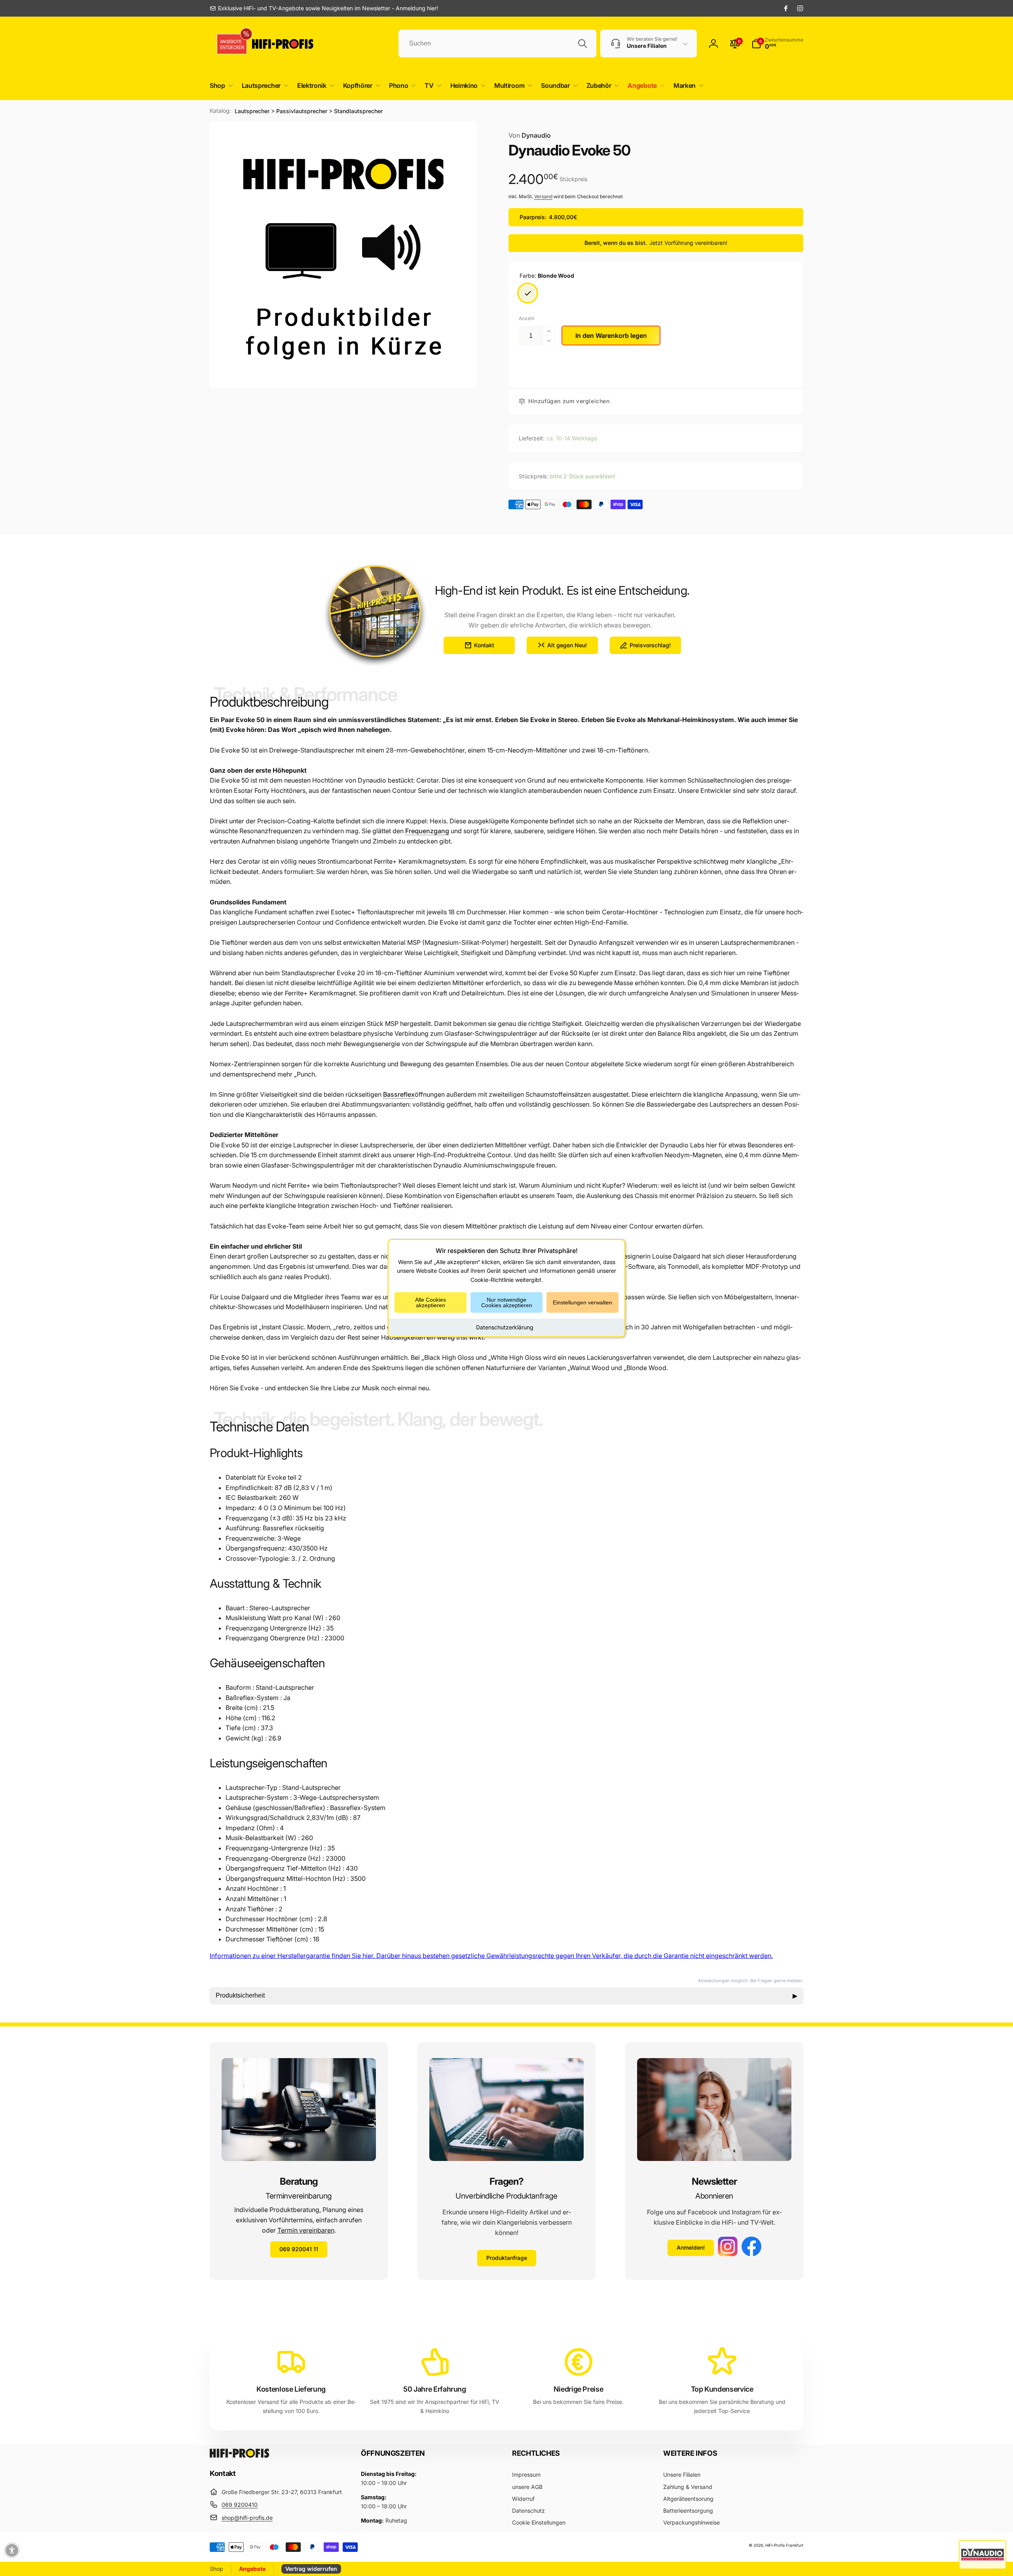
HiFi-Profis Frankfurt (784, 2545)
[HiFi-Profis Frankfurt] (239, 2455)
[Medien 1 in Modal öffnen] (343, 255)
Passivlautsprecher (302, 111)
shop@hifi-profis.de (247, 2518)
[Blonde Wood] (528, 293)
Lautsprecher (252, 111)
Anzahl (526, 318)
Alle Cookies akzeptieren (431, 1302)
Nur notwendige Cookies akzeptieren (507, 1302)
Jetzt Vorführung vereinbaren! (688, 243)
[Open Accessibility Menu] (12, 2550)
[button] (220, 86)
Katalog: (220, 111)
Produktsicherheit (506, 1996)
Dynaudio (530, 135)
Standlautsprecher (358, 111)
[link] (324, 8)
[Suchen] (582, 44)
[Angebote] (229, 44)
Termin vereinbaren (306, 2230)
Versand (543, 196)
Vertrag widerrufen (311, 2569)
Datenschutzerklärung (505, 1327)
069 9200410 (240, 2505)
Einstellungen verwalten (582, 1302)
